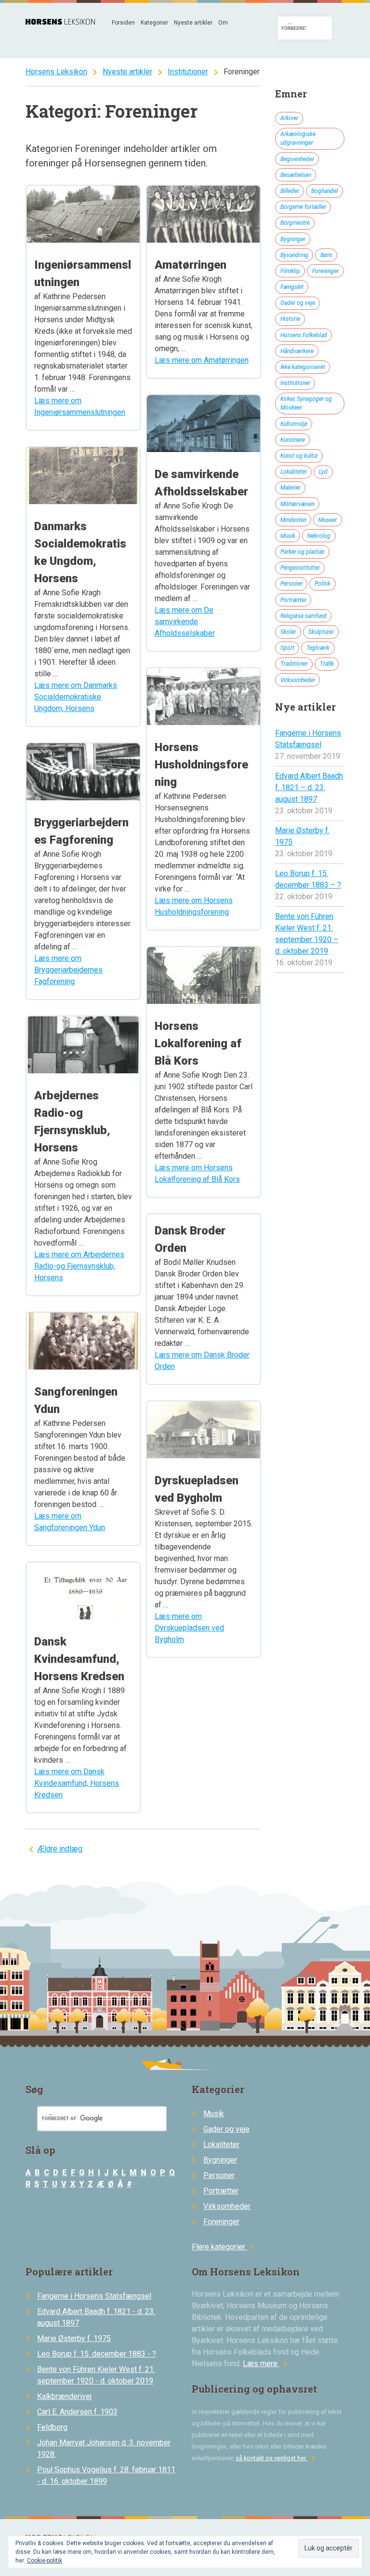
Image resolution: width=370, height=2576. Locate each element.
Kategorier (154, 23)
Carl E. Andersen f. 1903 (77, 2412)
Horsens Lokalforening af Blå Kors (198, 1043)
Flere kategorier (224, 2247)
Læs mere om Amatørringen (202, 360)
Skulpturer (321, 632)
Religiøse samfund (304, 616)
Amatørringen (191, 265)
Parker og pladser (303, 552)
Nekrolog (319, 536)
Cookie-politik (45, 2561)
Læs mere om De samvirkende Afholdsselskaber (185, 622)
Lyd (323, 472)
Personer (291, 584)
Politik (323, 584)
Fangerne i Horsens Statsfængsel (94, 2296)
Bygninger (293, 239)
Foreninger (325, 271)
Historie (290, 319)
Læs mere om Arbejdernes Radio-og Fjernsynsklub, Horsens (79, 1266)
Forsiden (123, 23)
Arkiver (289, 118)
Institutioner (188, 72)
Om (223, 23)
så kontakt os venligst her (277, 2458)
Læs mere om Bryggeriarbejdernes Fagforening (68, 970)
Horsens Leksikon (56, 72)
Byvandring (294, 255)
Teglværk (318, 648)
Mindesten (293, 520)
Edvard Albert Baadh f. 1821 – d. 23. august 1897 (309, 788)
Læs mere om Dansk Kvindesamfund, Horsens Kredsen (77, 1783)
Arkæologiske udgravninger (298, 138)
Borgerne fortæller (303, 207)
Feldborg (52, 2427)
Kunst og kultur (299, 456)
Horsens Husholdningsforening (201, 765)
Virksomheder (298, 680)
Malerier (291, 488)
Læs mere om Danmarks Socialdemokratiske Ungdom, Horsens (76, 697)
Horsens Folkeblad (304, 335)
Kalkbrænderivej (64, 2396)
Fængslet (292, 287)
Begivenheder (297, 159)
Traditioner (294, 664)
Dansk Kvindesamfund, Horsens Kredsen (79, 1659)
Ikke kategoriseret (303, 367)
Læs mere (267, 2364)
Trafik (327, 664)
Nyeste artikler (193, 23)
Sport (287, 648)
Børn (326, 255)
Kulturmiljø (294, 424)
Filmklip (290, 271)
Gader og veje (298, 303)
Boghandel (324, 191)
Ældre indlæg (60, 1849)
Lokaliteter (294, 472)
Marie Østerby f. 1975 (74, 2338)
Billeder (290, 191)
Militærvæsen (297, 504)
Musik (288, 536)
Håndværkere (297, 351)
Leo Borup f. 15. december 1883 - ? (97, 2354)
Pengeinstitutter (300, 568)
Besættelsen (296, 175)
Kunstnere (293, 440)
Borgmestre (295, 223)
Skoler (288, 632)
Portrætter (293, 600)
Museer (328, 520)
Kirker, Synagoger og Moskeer (306, 403)
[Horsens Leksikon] (60, 22)
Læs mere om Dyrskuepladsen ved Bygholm (189, 1628)
